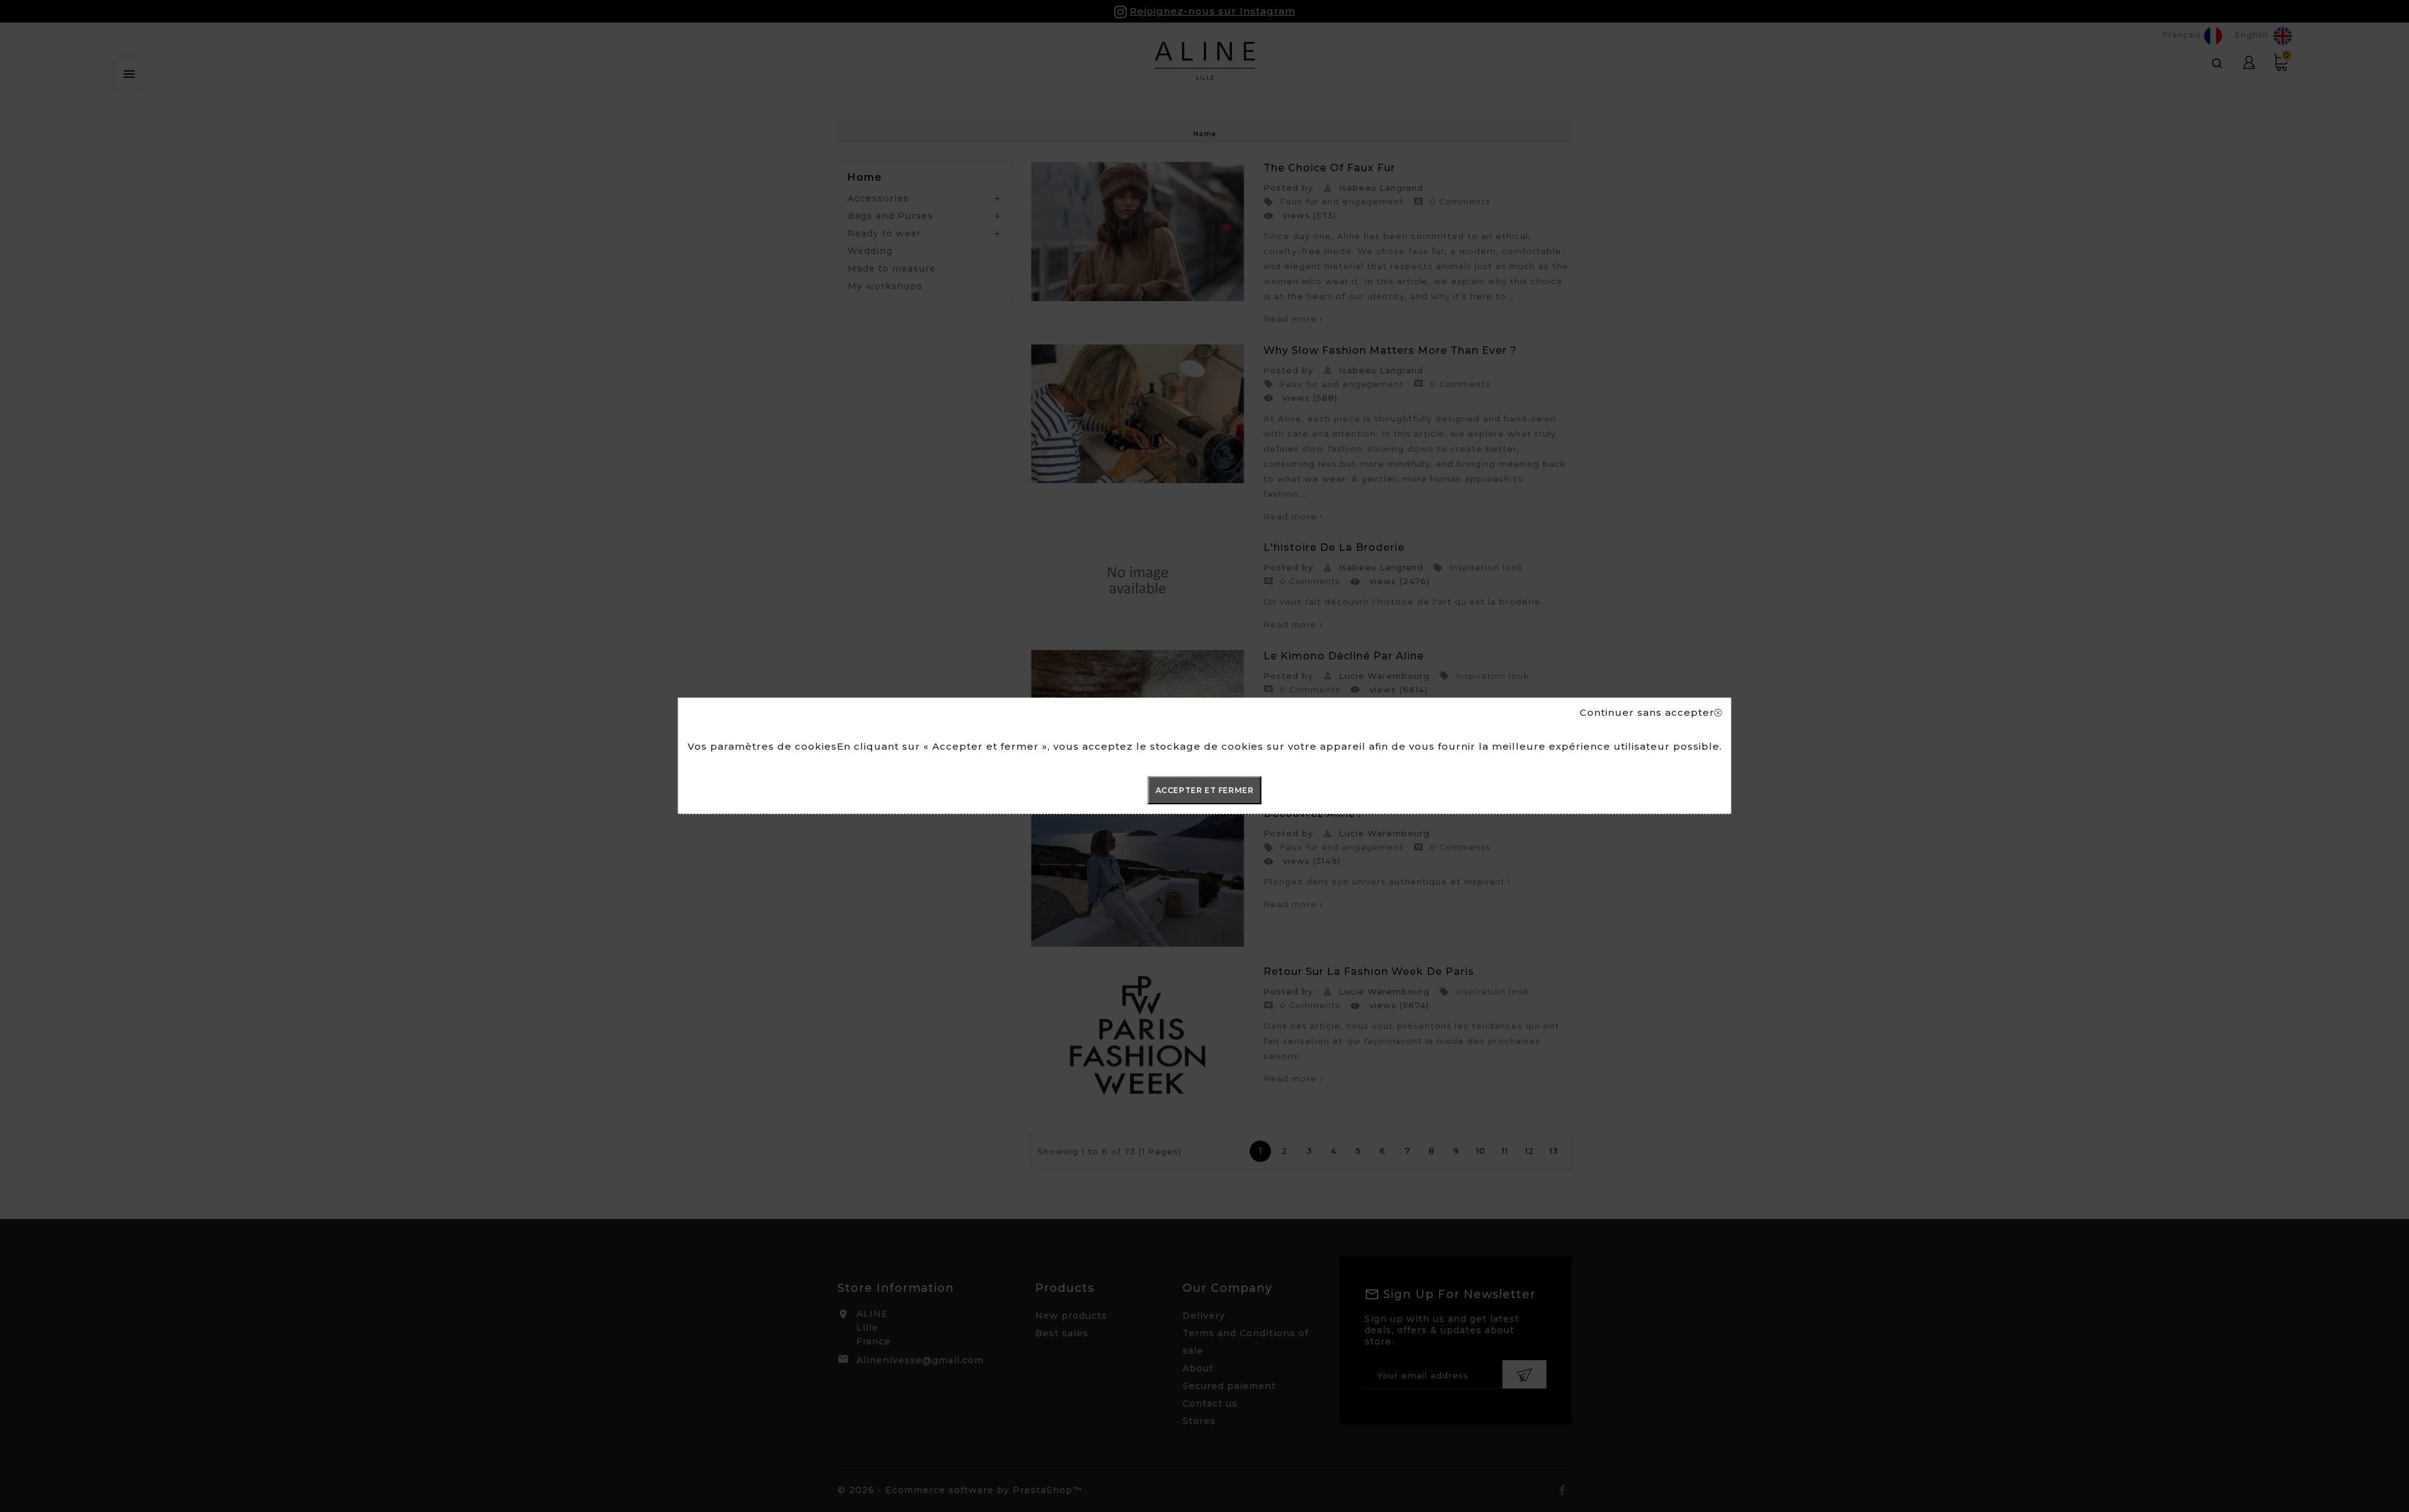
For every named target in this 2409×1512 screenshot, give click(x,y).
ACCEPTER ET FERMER (1205, 790)
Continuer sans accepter (1647, 713)
